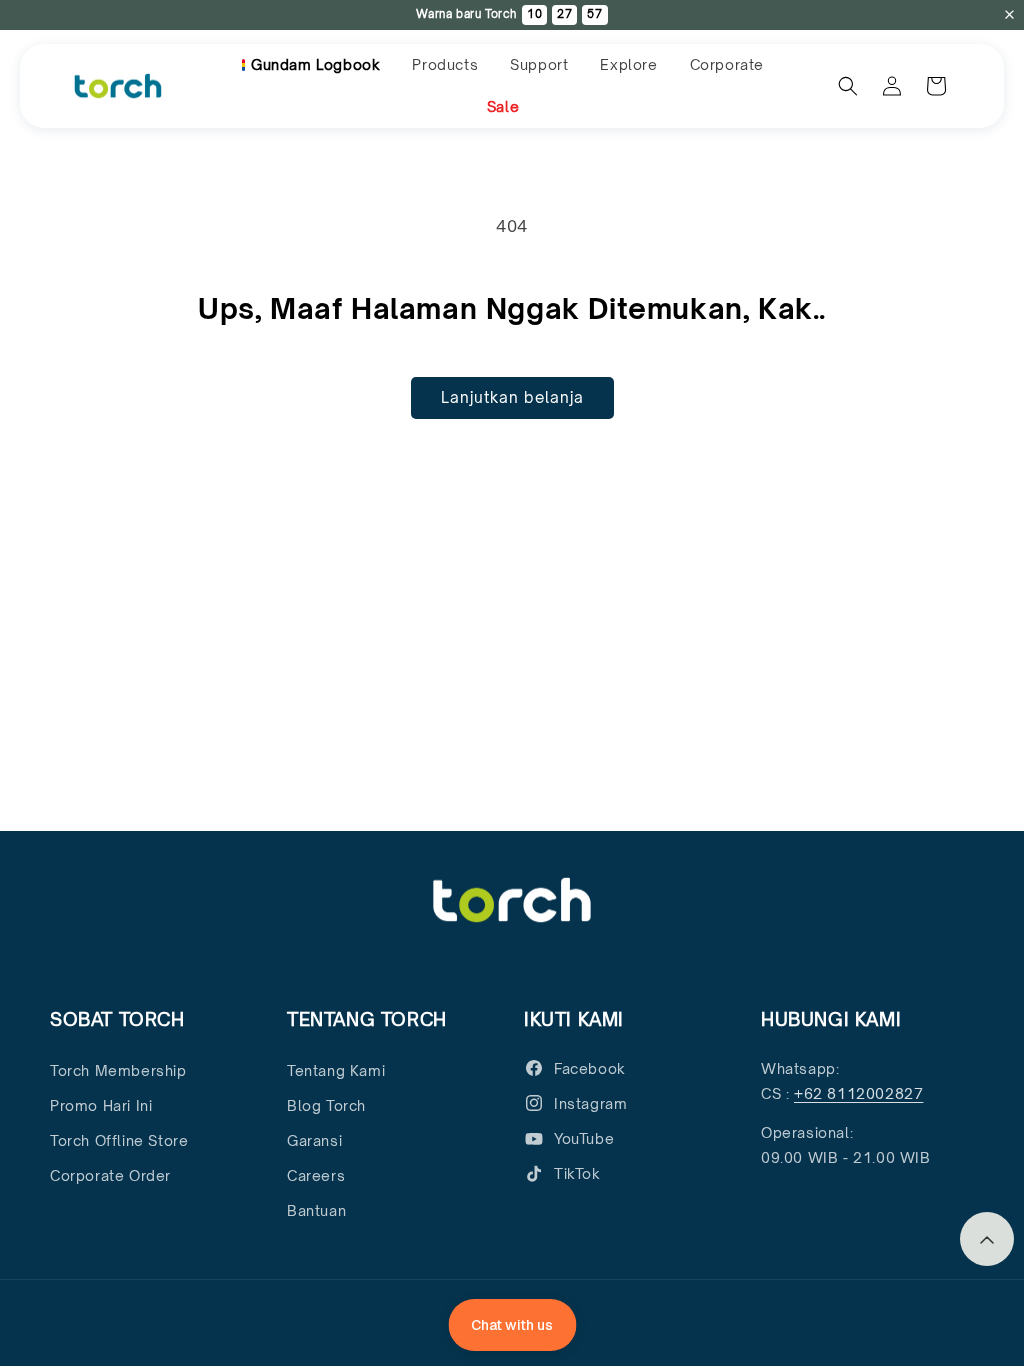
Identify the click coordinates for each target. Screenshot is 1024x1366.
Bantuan (316, 1210)
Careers (316, 1175)
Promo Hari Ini (101, 1105)
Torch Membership (118, 1070)
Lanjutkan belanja (512, 397)
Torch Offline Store (119, 1140)
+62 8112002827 (858, 1093)
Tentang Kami (336, 1070)
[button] (445, 65)
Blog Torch (326, 1105)
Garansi (314, 1140)
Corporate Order (110, 1175)
